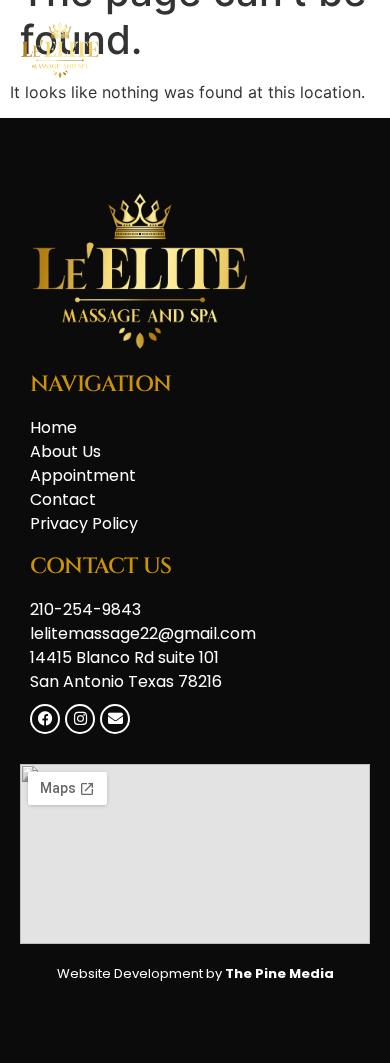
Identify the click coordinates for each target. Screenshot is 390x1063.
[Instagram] (80, 719)
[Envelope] (115, 719)
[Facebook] (45, 719)
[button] (347, 50)
